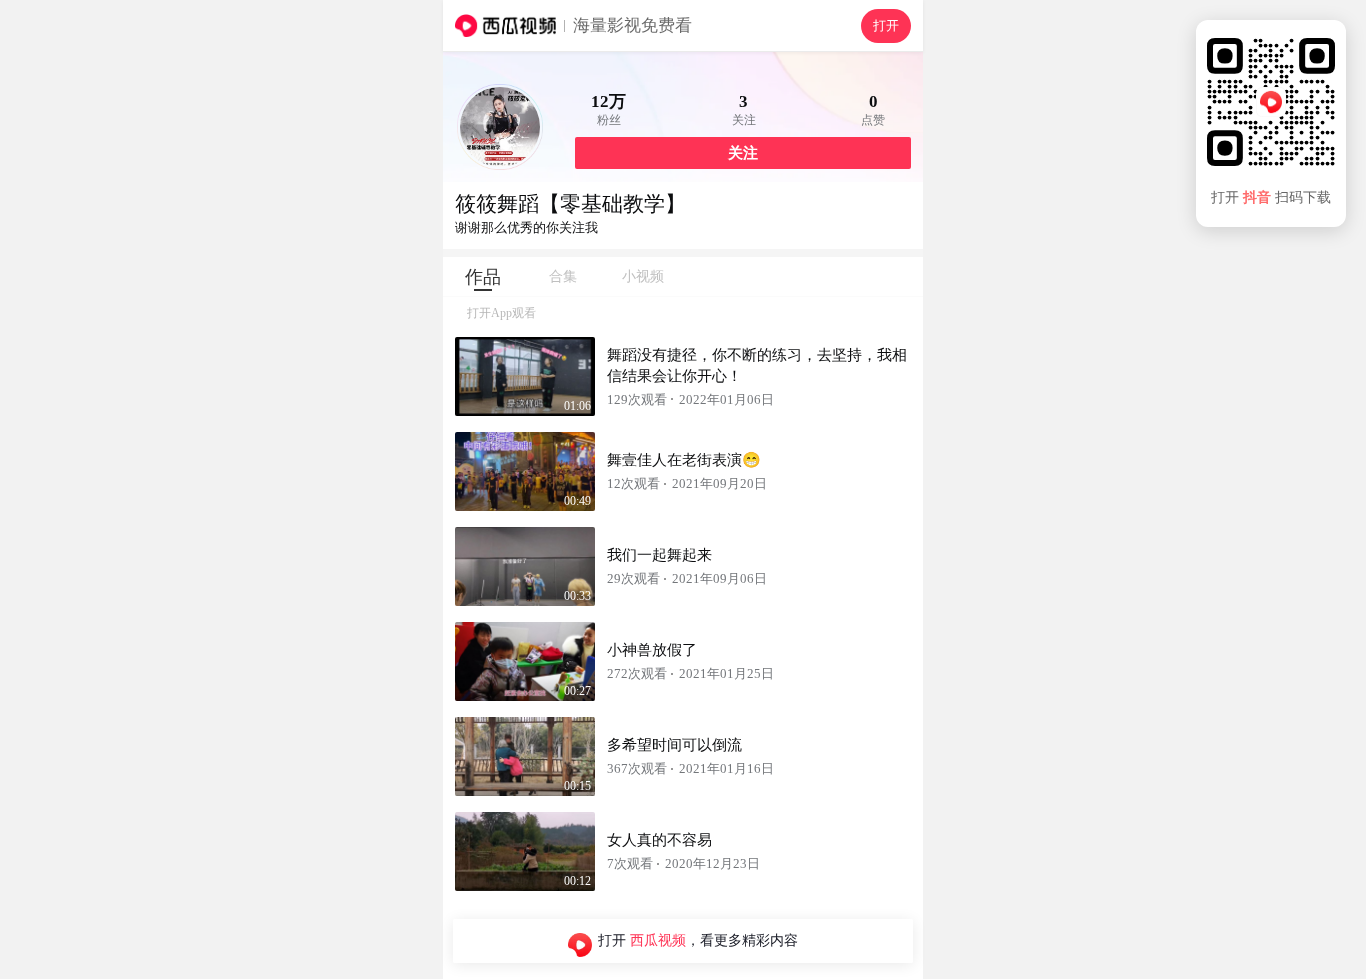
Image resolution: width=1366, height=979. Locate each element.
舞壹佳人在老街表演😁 (684, 460)
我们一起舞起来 (659, 555)
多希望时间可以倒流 (674, 745)
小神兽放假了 (652, 650)
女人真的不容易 (659, 840)
